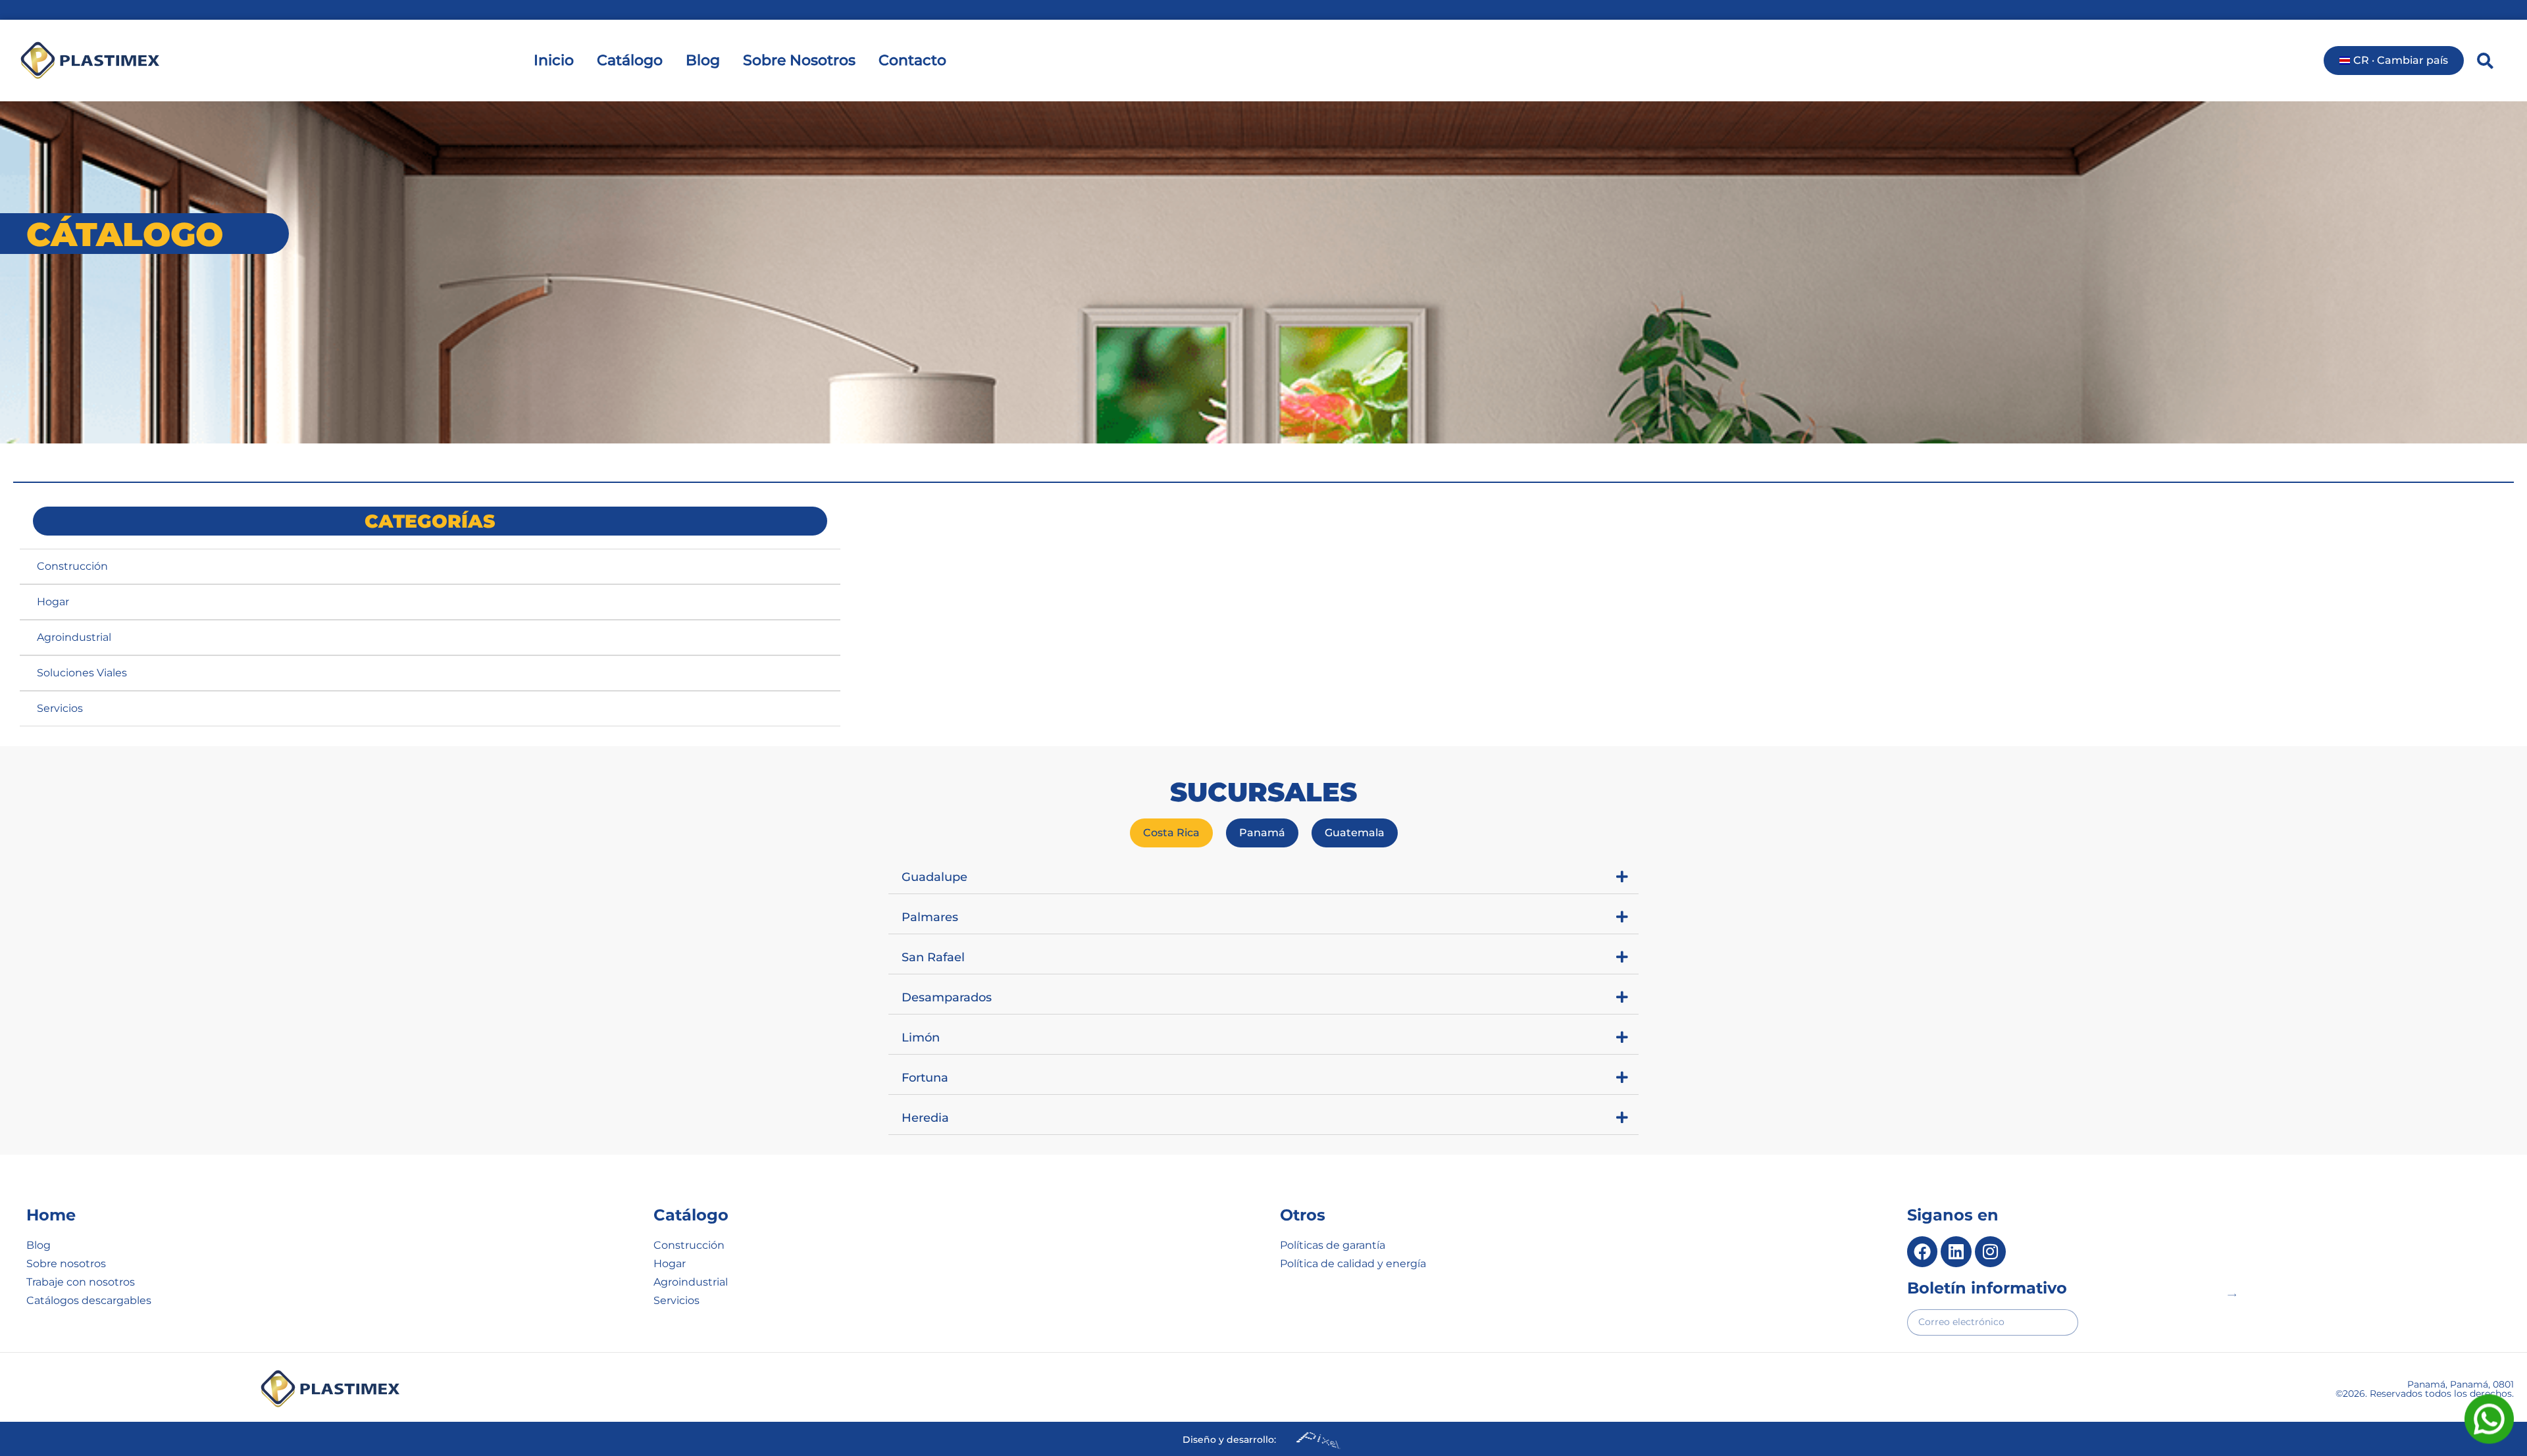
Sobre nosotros (66, 1264)
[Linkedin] (1956, 1252)
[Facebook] (1923, 1252)
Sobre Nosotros (799, 60)
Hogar (53, 602)
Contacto (912, 60)
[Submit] (2232, 1295)
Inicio (554, 60)
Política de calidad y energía (1353, 1264)
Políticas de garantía (1333, 1245)
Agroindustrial (74, 637)
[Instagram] (1990, 1252)
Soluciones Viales (82, 673)
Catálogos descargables (89, 1300)
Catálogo (630, 60)
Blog (703, 60)
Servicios (60, 708)
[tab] (1171, 833)
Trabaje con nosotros (81, 1282)
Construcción (72, 566)
